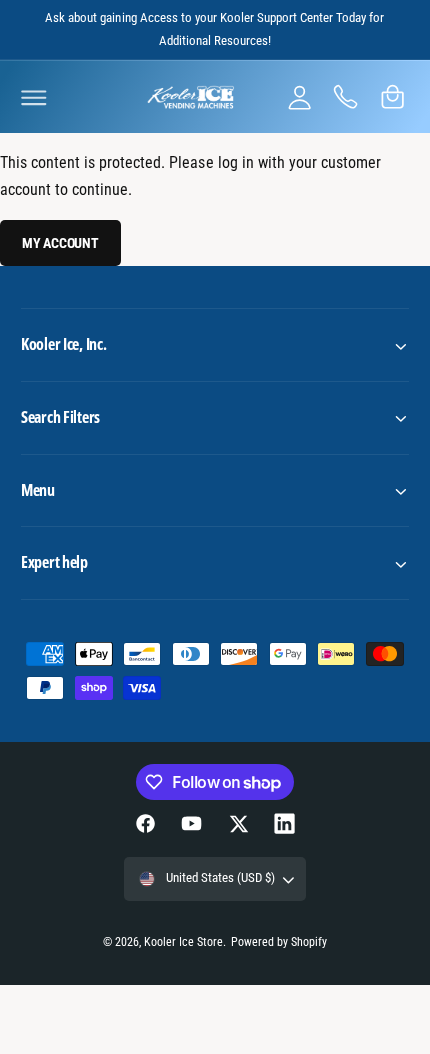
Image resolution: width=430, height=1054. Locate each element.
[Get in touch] (346, 97)
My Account (60, 243)
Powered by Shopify (279, 942)
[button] (34, 97)
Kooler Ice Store (183, 942)
